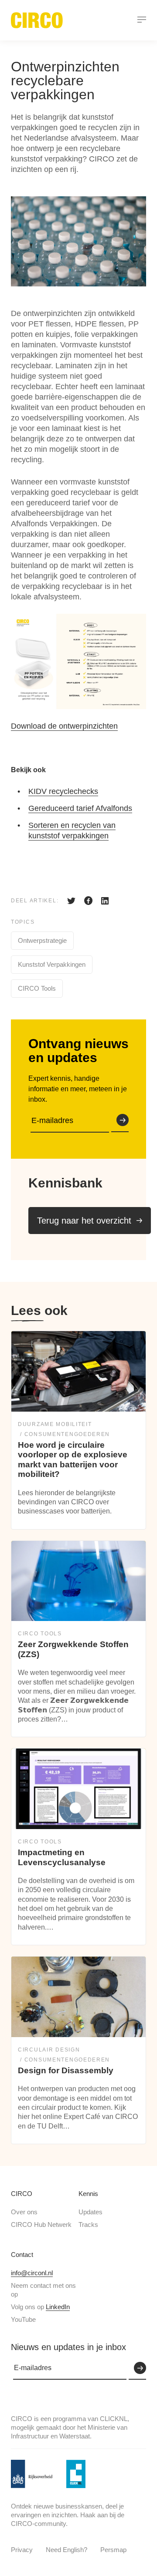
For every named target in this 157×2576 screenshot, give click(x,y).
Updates (90, 2212)
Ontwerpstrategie (42, 940)
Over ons (24, 2212)
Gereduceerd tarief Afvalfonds (80, 808)
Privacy (22, 2550)
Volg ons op (40, 2307)
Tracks (88, 2225)
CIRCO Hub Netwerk (41, 2225)
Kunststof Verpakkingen (52, 964)
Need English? (67, 2550)
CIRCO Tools (37, 988)
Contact (22, 2255)
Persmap (113, 2550)
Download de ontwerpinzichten (64, 726)
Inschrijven (120, 1121)
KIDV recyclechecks (63, 791)
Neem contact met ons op (43, 2290)
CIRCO (22, 2194)
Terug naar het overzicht (84, 1221)
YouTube (23, 2319)
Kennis (88, 2194)
